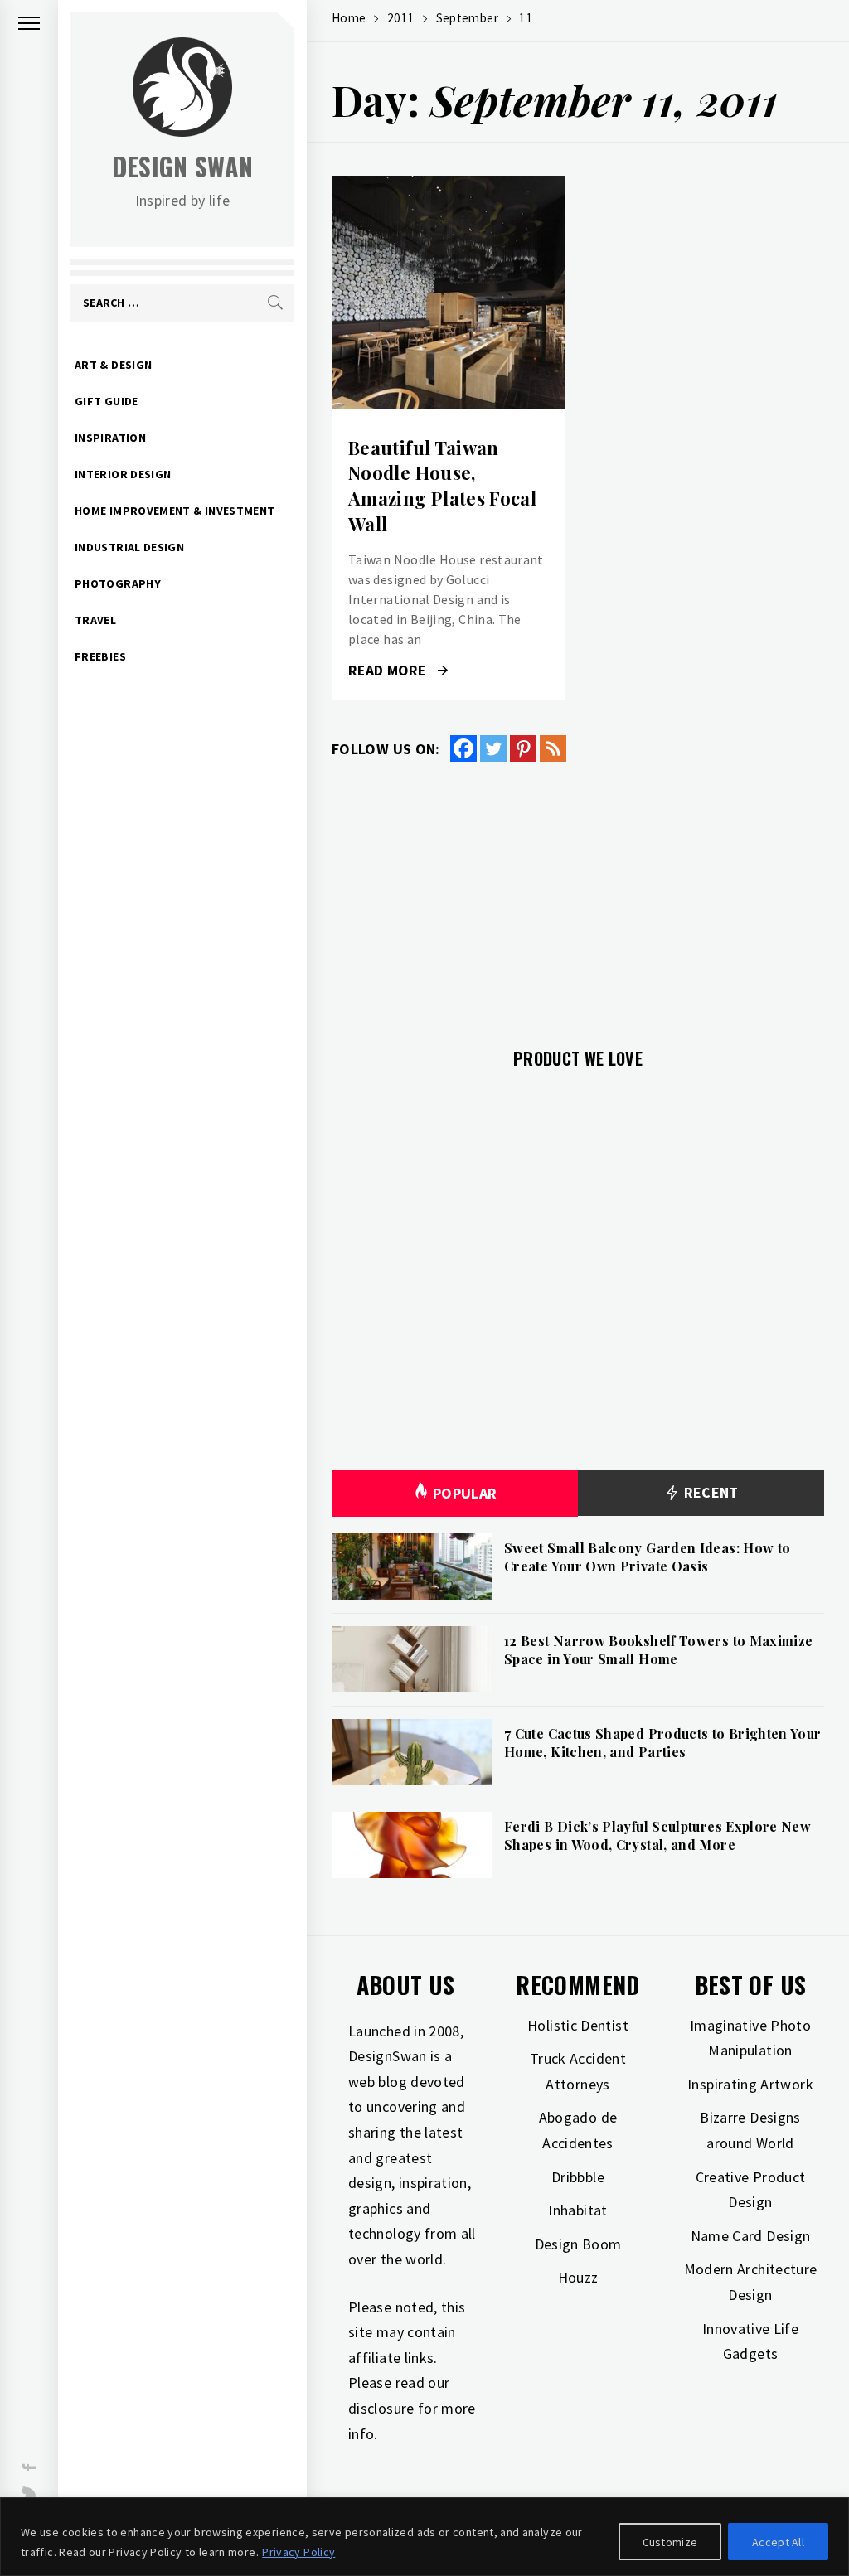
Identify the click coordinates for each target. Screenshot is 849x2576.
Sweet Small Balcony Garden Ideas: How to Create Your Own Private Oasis (647, 1557)
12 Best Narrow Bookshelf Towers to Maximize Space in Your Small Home (658, 1650)
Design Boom (578, 2244)
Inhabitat (577, 2210)
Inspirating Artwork (750, 2084)
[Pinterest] (523, 748)
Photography (118, 583)
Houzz (578, 2277)
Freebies (100, 656)
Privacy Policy (298, 2552)
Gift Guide (107, 401)
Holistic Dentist (578, 2025)
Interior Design (123, 474)
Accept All (778, 2542)
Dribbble (578, 2177)
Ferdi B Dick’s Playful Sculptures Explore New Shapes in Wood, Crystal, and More (657, 1835)
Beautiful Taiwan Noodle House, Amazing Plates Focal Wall (442, 486)
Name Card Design (751, 2236)
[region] (424, 2537)
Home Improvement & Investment (175, 511)
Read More (448, 293)
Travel (95, 620)
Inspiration (110, 438)
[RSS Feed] (553, 748)
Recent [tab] (709, 1492)
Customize (670, 2542)
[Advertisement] (578, 895)
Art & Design (113, 365)
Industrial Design (129, 547)
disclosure (381, 2408)
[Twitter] (493, 748)
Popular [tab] (465, 1493)
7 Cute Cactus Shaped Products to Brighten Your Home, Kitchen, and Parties (663, 1743)
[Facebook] (463, 748)
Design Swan (183, 166)
